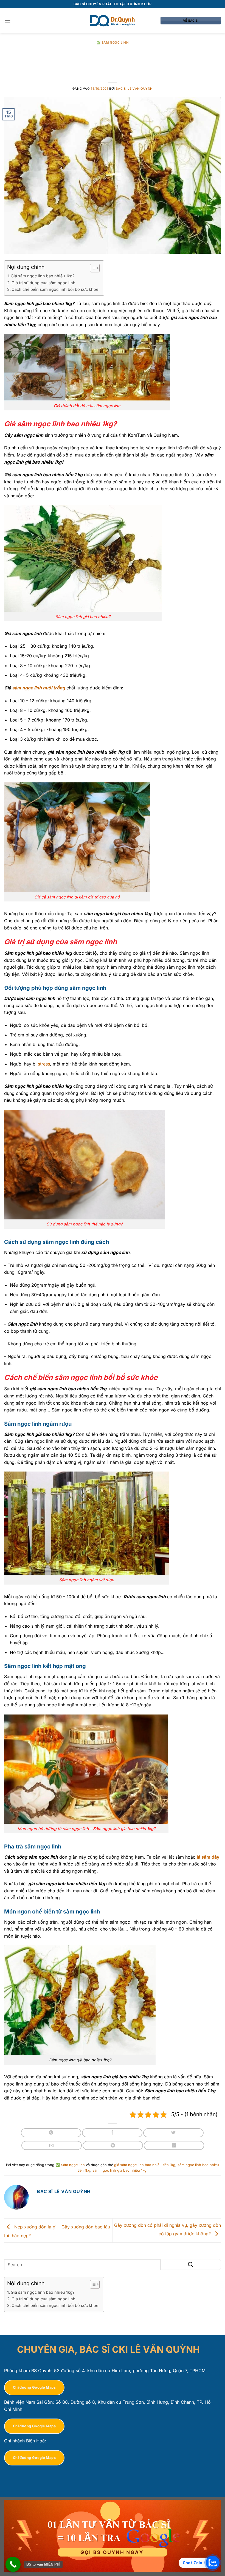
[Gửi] (191, 2264)
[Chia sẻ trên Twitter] (173, 2133)
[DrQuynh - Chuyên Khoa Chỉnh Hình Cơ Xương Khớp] (113, 21)
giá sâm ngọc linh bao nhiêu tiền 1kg (145, 2165)
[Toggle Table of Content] (92, 268)
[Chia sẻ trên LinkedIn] (174, 2145)
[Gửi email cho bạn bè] (52, 2145)
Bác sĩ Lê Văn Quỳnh (134, 89)
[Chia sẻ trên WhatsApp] (51, 2133)
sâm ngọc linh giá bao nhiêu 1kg (119, 2170)
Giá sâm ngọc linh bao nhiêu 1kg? (43, 276)
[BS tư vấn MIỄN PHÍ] (13, 2564)
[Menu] (7, 20)
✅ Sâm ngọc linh (113, 43)
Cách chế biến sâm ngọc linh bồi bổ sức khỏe (55, 289)
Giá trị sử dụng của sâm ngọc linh (44, 283)
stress (44, 1064)
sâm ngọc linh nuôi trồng (39, 688)
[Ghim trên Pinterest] (113, 2145)
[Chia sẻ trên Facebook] (112, 2133)
